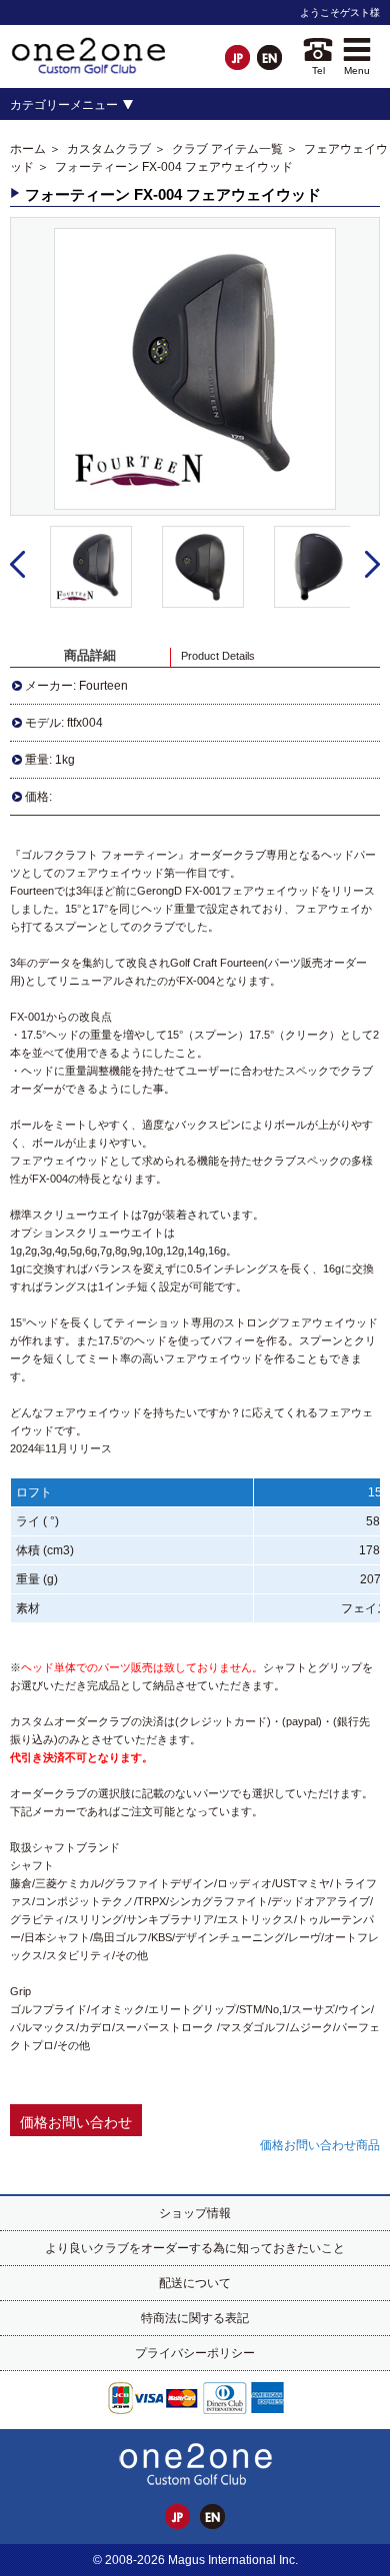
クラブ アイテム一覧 (227, 149)
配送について (195, 2283)
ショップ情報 (195, 2213)
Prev (17, 565)
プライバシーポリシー (195, 2353)
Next (372, 565)
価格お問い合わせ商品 (320, 2145)
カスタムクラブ (109, 149)
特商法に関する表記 (195, 2318)
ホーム (28, 149)
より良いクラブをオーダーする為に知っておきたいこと (195, 2248)
